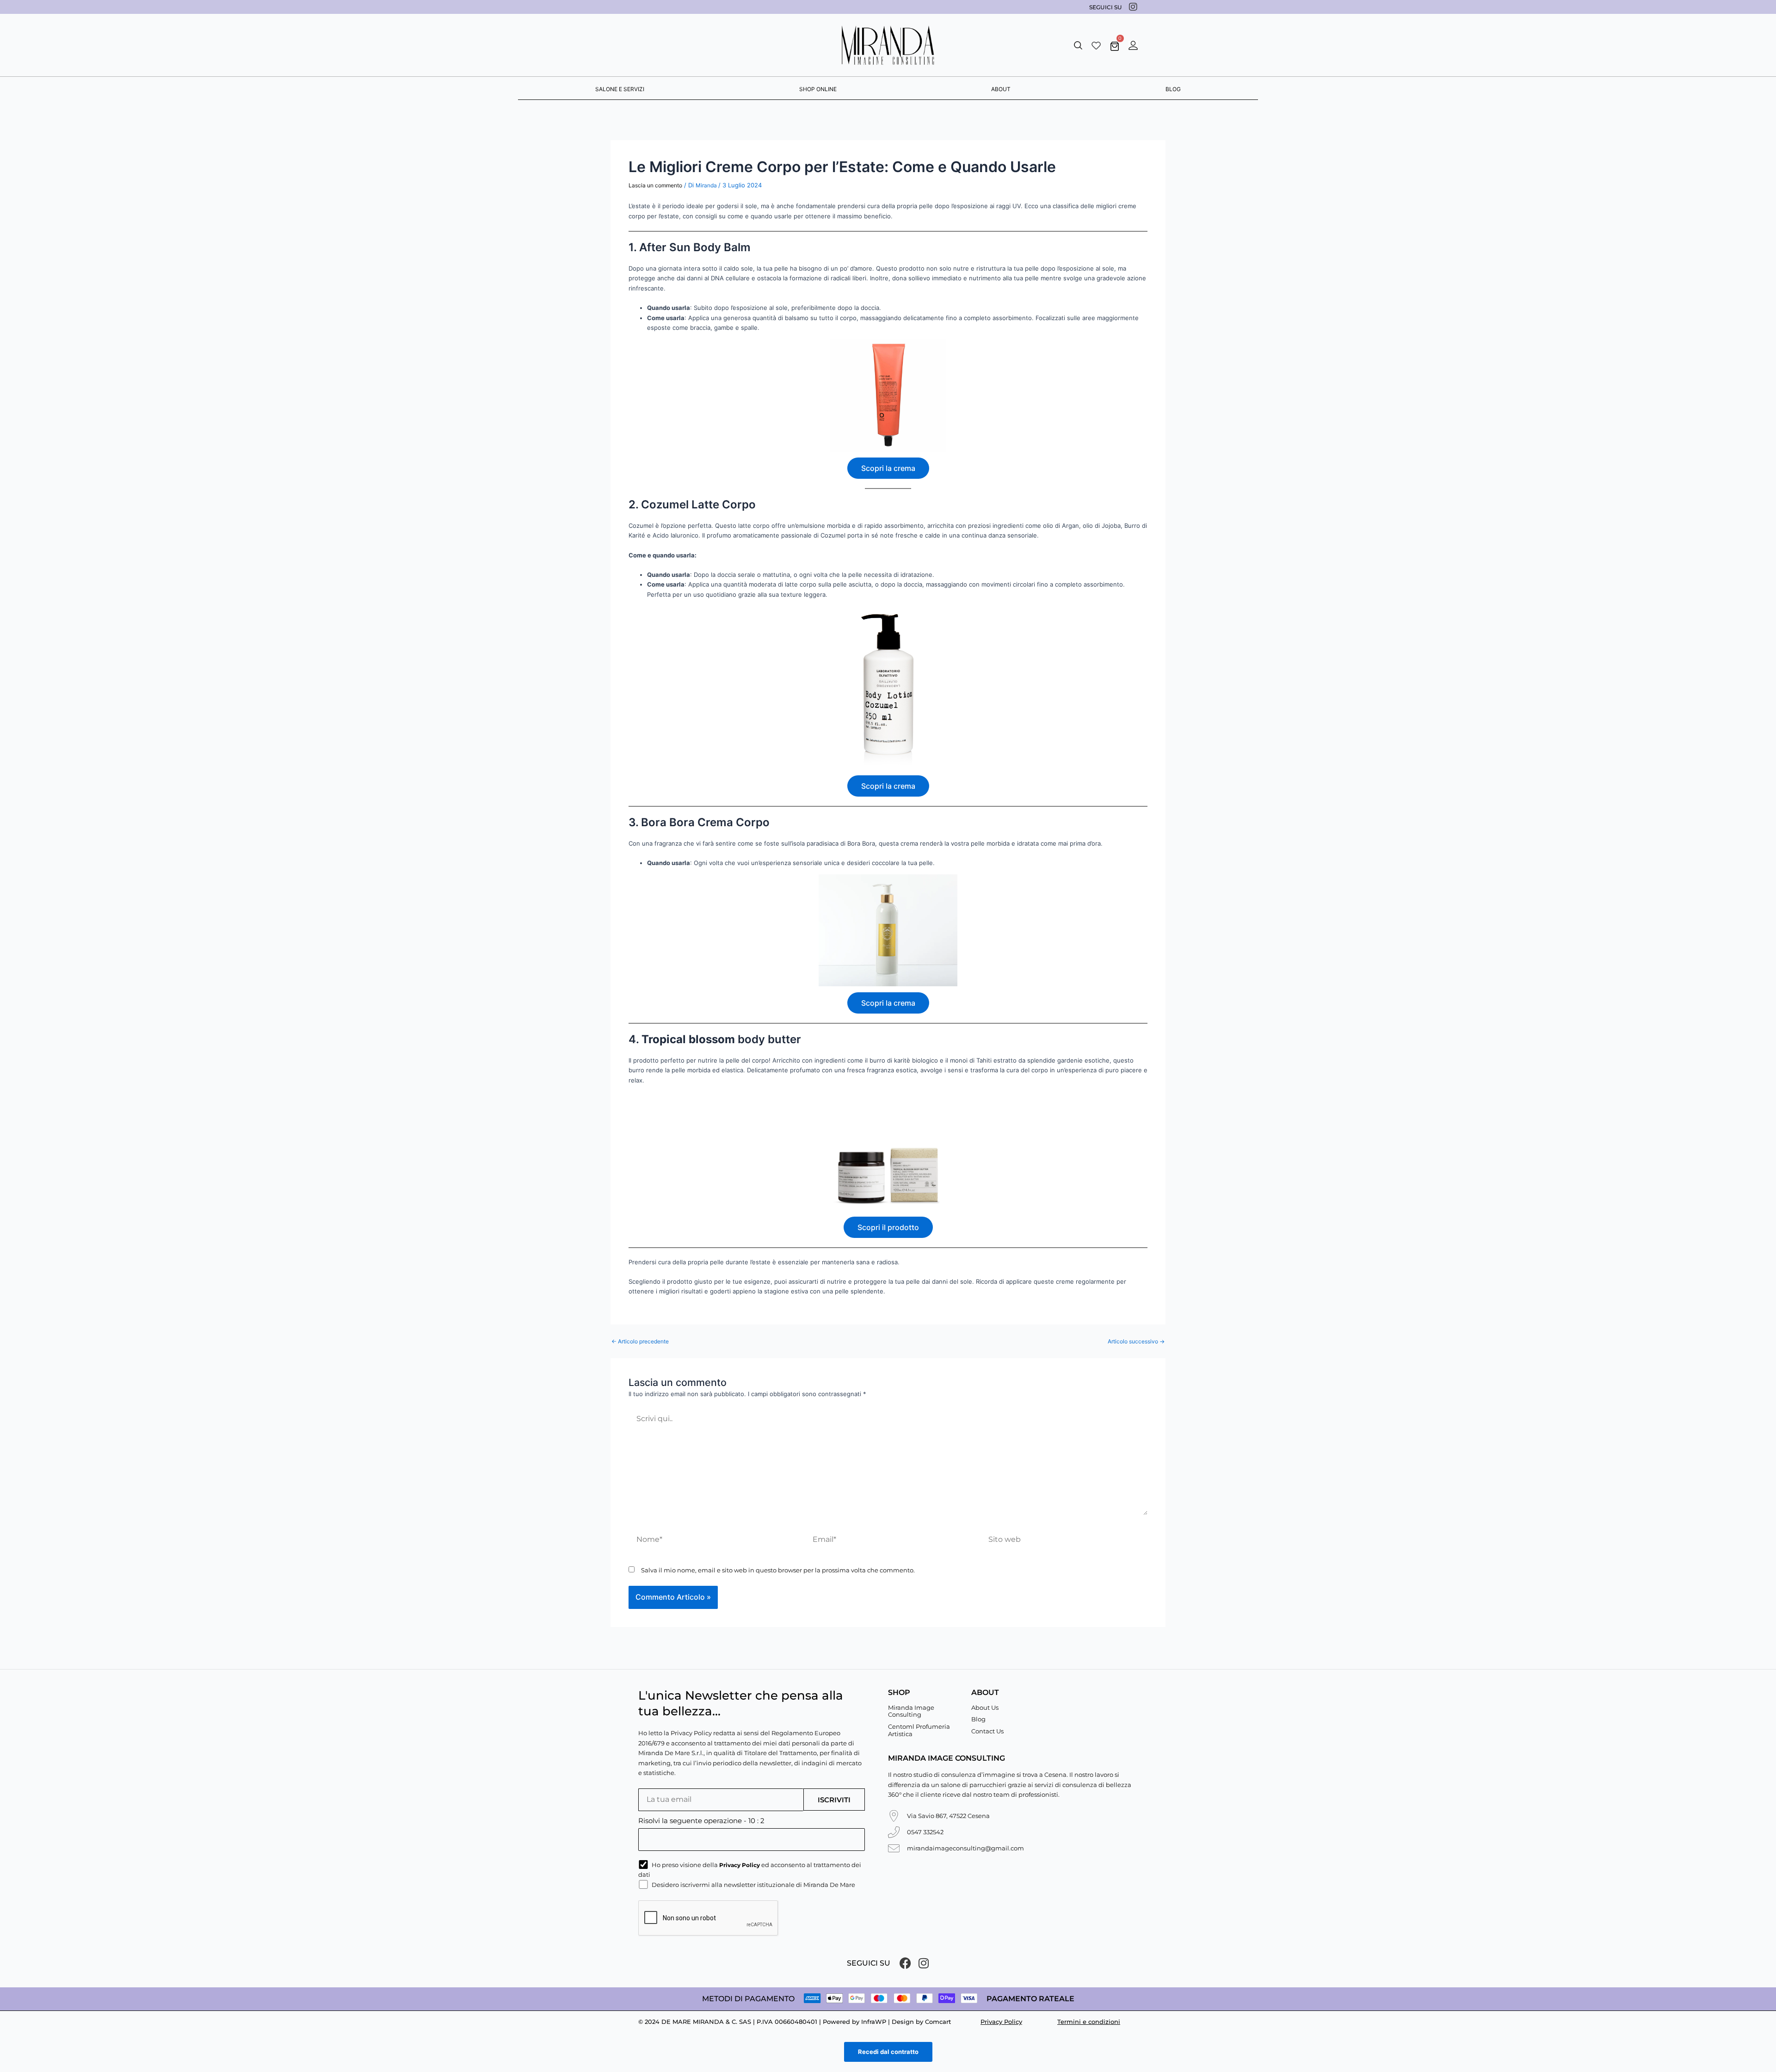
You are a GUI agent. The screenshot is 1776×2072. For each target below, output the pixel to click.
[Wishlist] (1096, 45)
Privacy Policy (1001, 2022)
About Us (985, 1707)
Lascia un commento (655, 185)
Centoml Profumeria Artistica (919, 1730)
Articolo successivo (1136, 1342)
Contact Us (987, 1731)
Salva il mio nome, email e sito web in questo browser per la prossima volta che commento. (778, 1570)
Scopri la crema (888, 468)
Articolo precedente (640, 1342)
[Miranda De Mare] (888, 45)
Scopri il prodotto (888, 1227)
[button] (1078, 45)
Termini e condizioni (1089, 2022)
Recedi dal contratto (888, 2052)
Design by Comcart (921, 2022)
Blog (978, 1719)
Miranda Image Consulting (911, 1711)
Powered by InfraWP (854, 2022)
